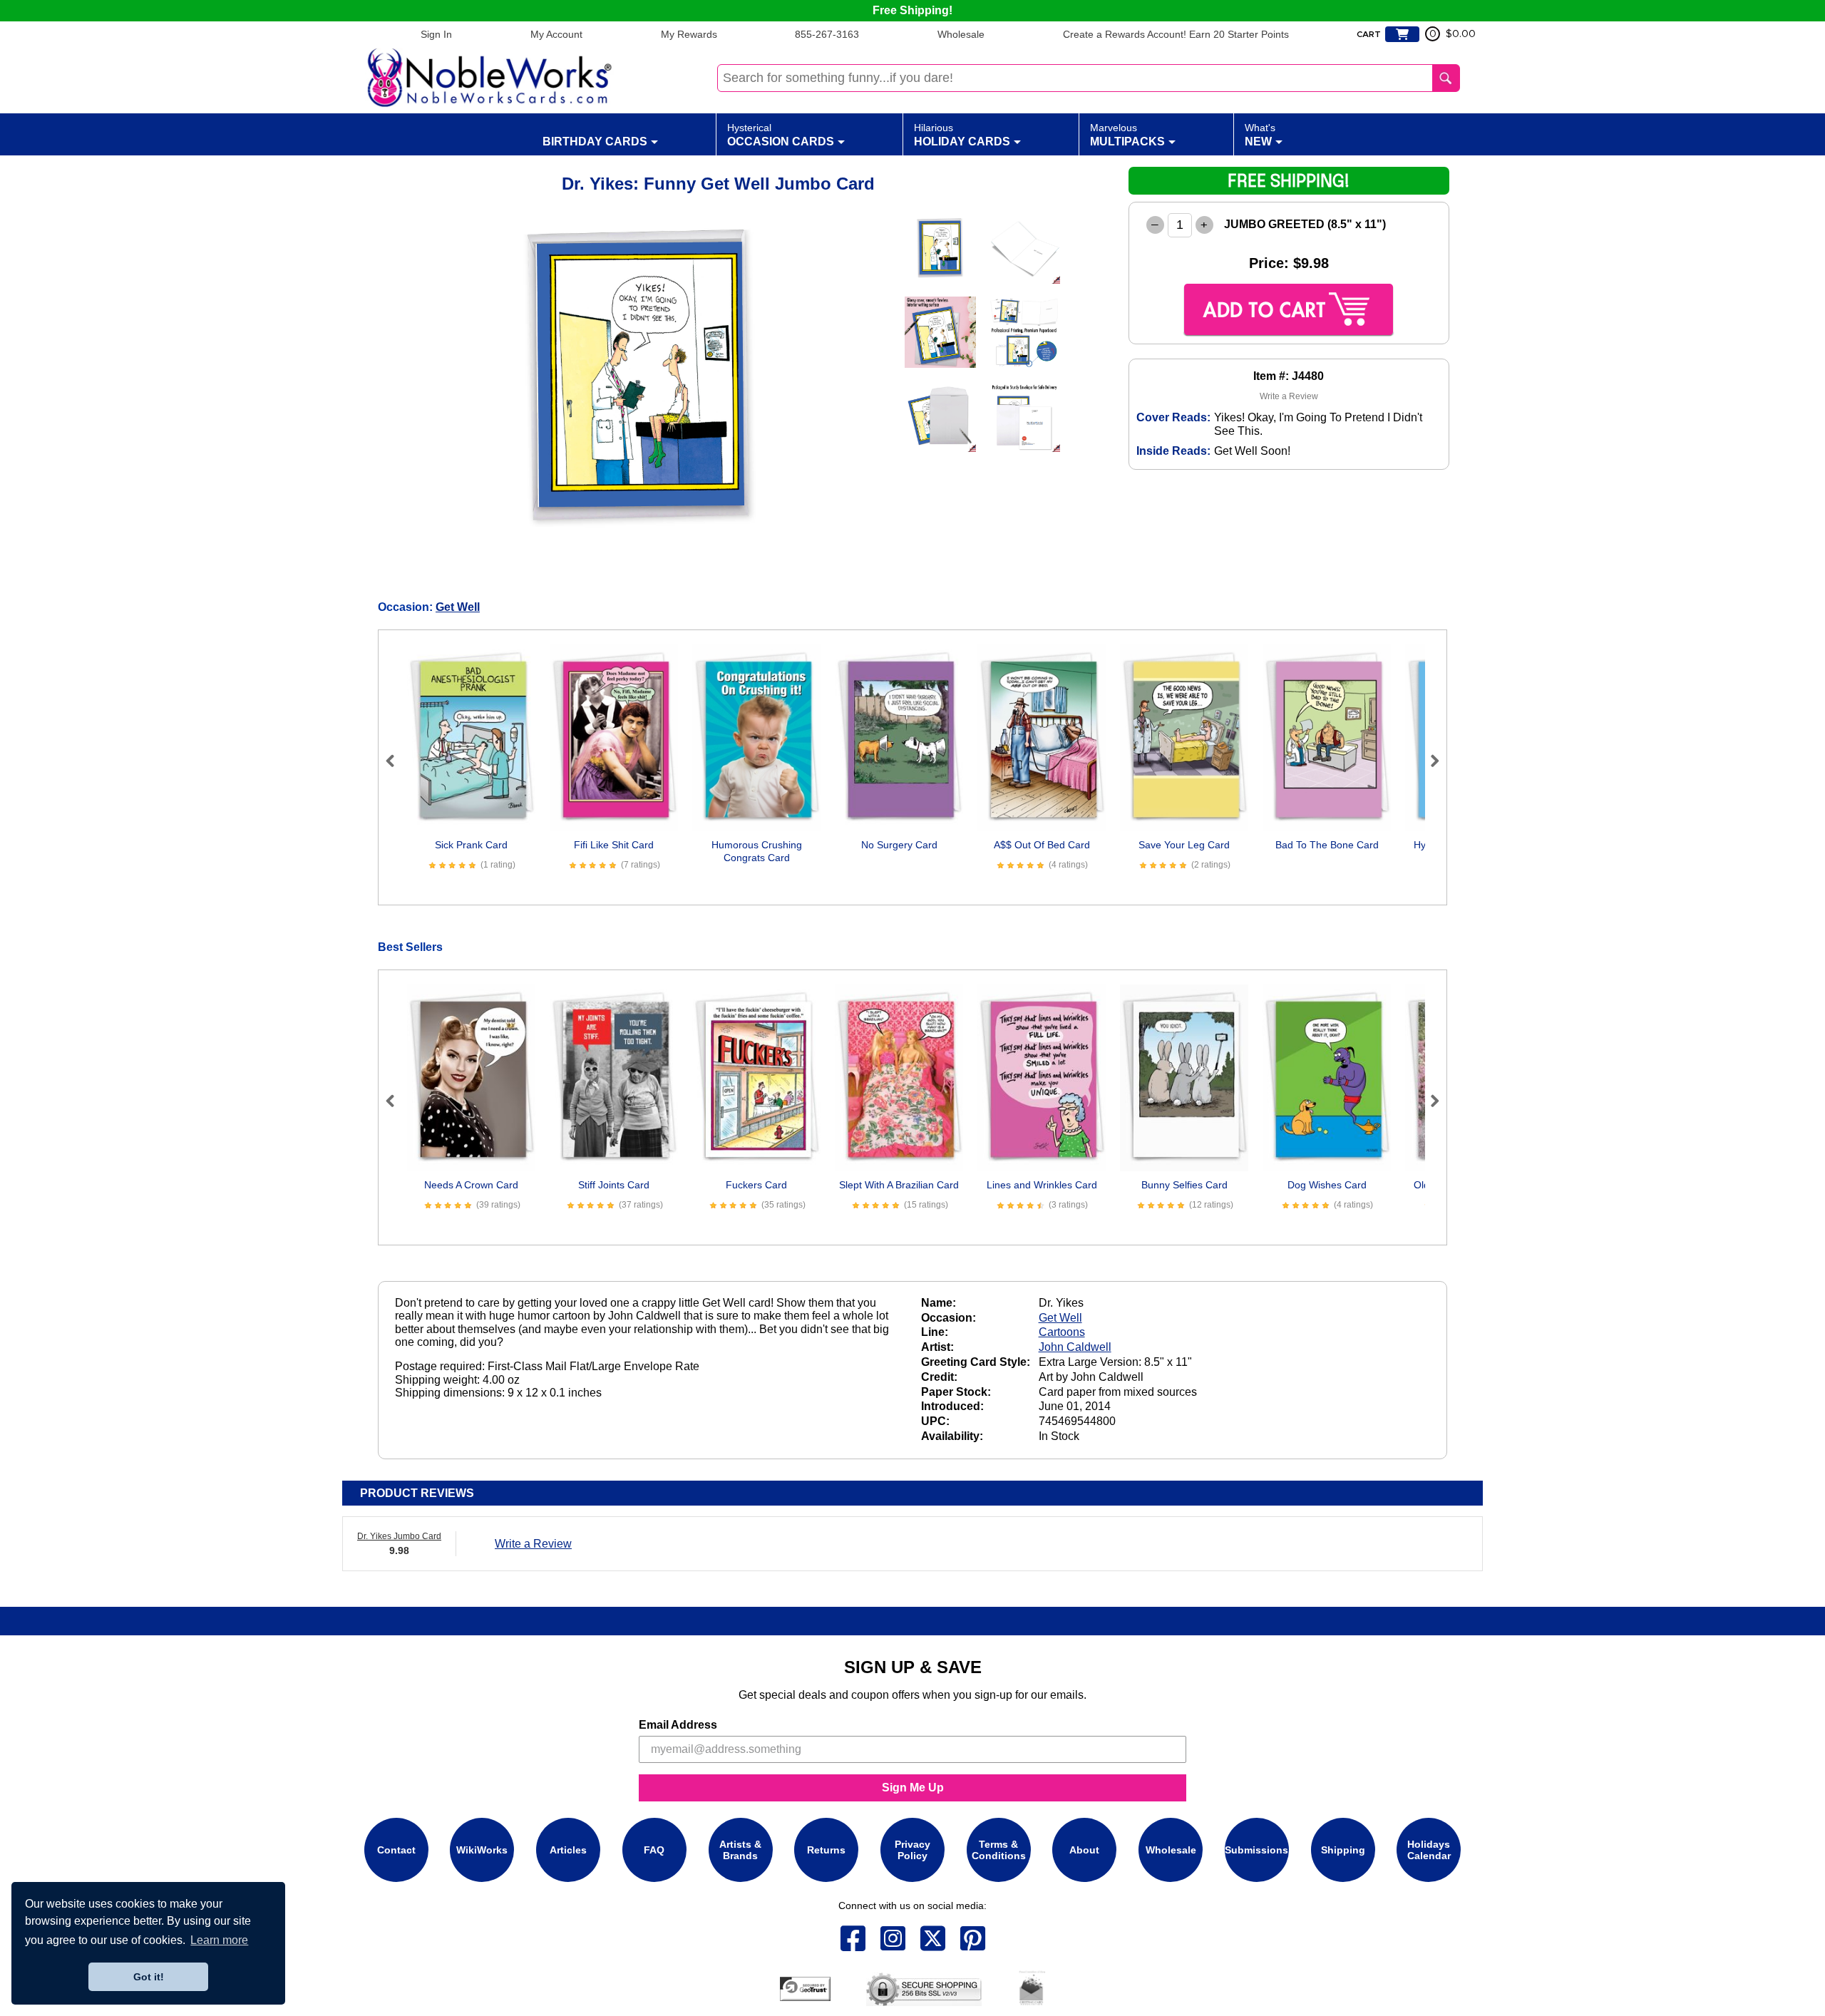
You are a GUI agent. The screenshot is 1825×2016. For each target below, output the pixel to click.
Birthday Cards (595, 142)
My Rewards (689, 34)
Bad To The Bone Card (1327, 845)
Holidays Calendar (1429, 1850)
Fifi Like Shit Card (614, 845)
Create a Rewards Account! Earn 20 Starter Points (1176, 34)
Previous (396, 761)
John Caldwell (1075, 1347)
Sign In (436, 34)
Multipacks (1127, 135)
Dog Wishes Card (1327, 1185)
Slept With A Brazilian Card (899, 1185)
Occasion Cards (781, 135)
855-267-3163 (827, 34)
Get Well (458, 607)
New (1260, 135)
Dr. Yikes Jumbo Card (399, 1536)
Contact (396, 1850)
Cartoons (1062, 1332)
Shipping (1343, 1850)
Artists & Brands (740, 1850)
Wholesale (961, 34)
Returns (826, 1850)
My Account (556, 34)
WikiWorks (482, 1850)
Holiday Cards (962, 135)
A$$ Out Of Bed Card (1042, 845)
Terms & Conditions (999, 1850)
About (1084, 1850)
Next (1429, 761)
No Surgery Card (899, 845)
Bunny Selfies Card (1184, 1185)
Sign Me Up (913, 1788)
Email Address (678, 1725)
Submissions (1256, 1850)
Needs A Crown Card (471, 1185)
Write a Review (1289, 396)
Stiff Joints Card (614, 1185)
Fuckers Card (756, 1185)
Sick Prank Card (471, 845)
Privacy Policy (912, 1850)
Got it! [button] (149, 1977)
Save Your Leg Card (1184, 845)
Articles (568, 1850)
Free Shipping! (912, 10)
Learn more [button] (219, 1940)
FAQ (654, 1850)
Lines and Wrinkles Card (1042, 1185)
